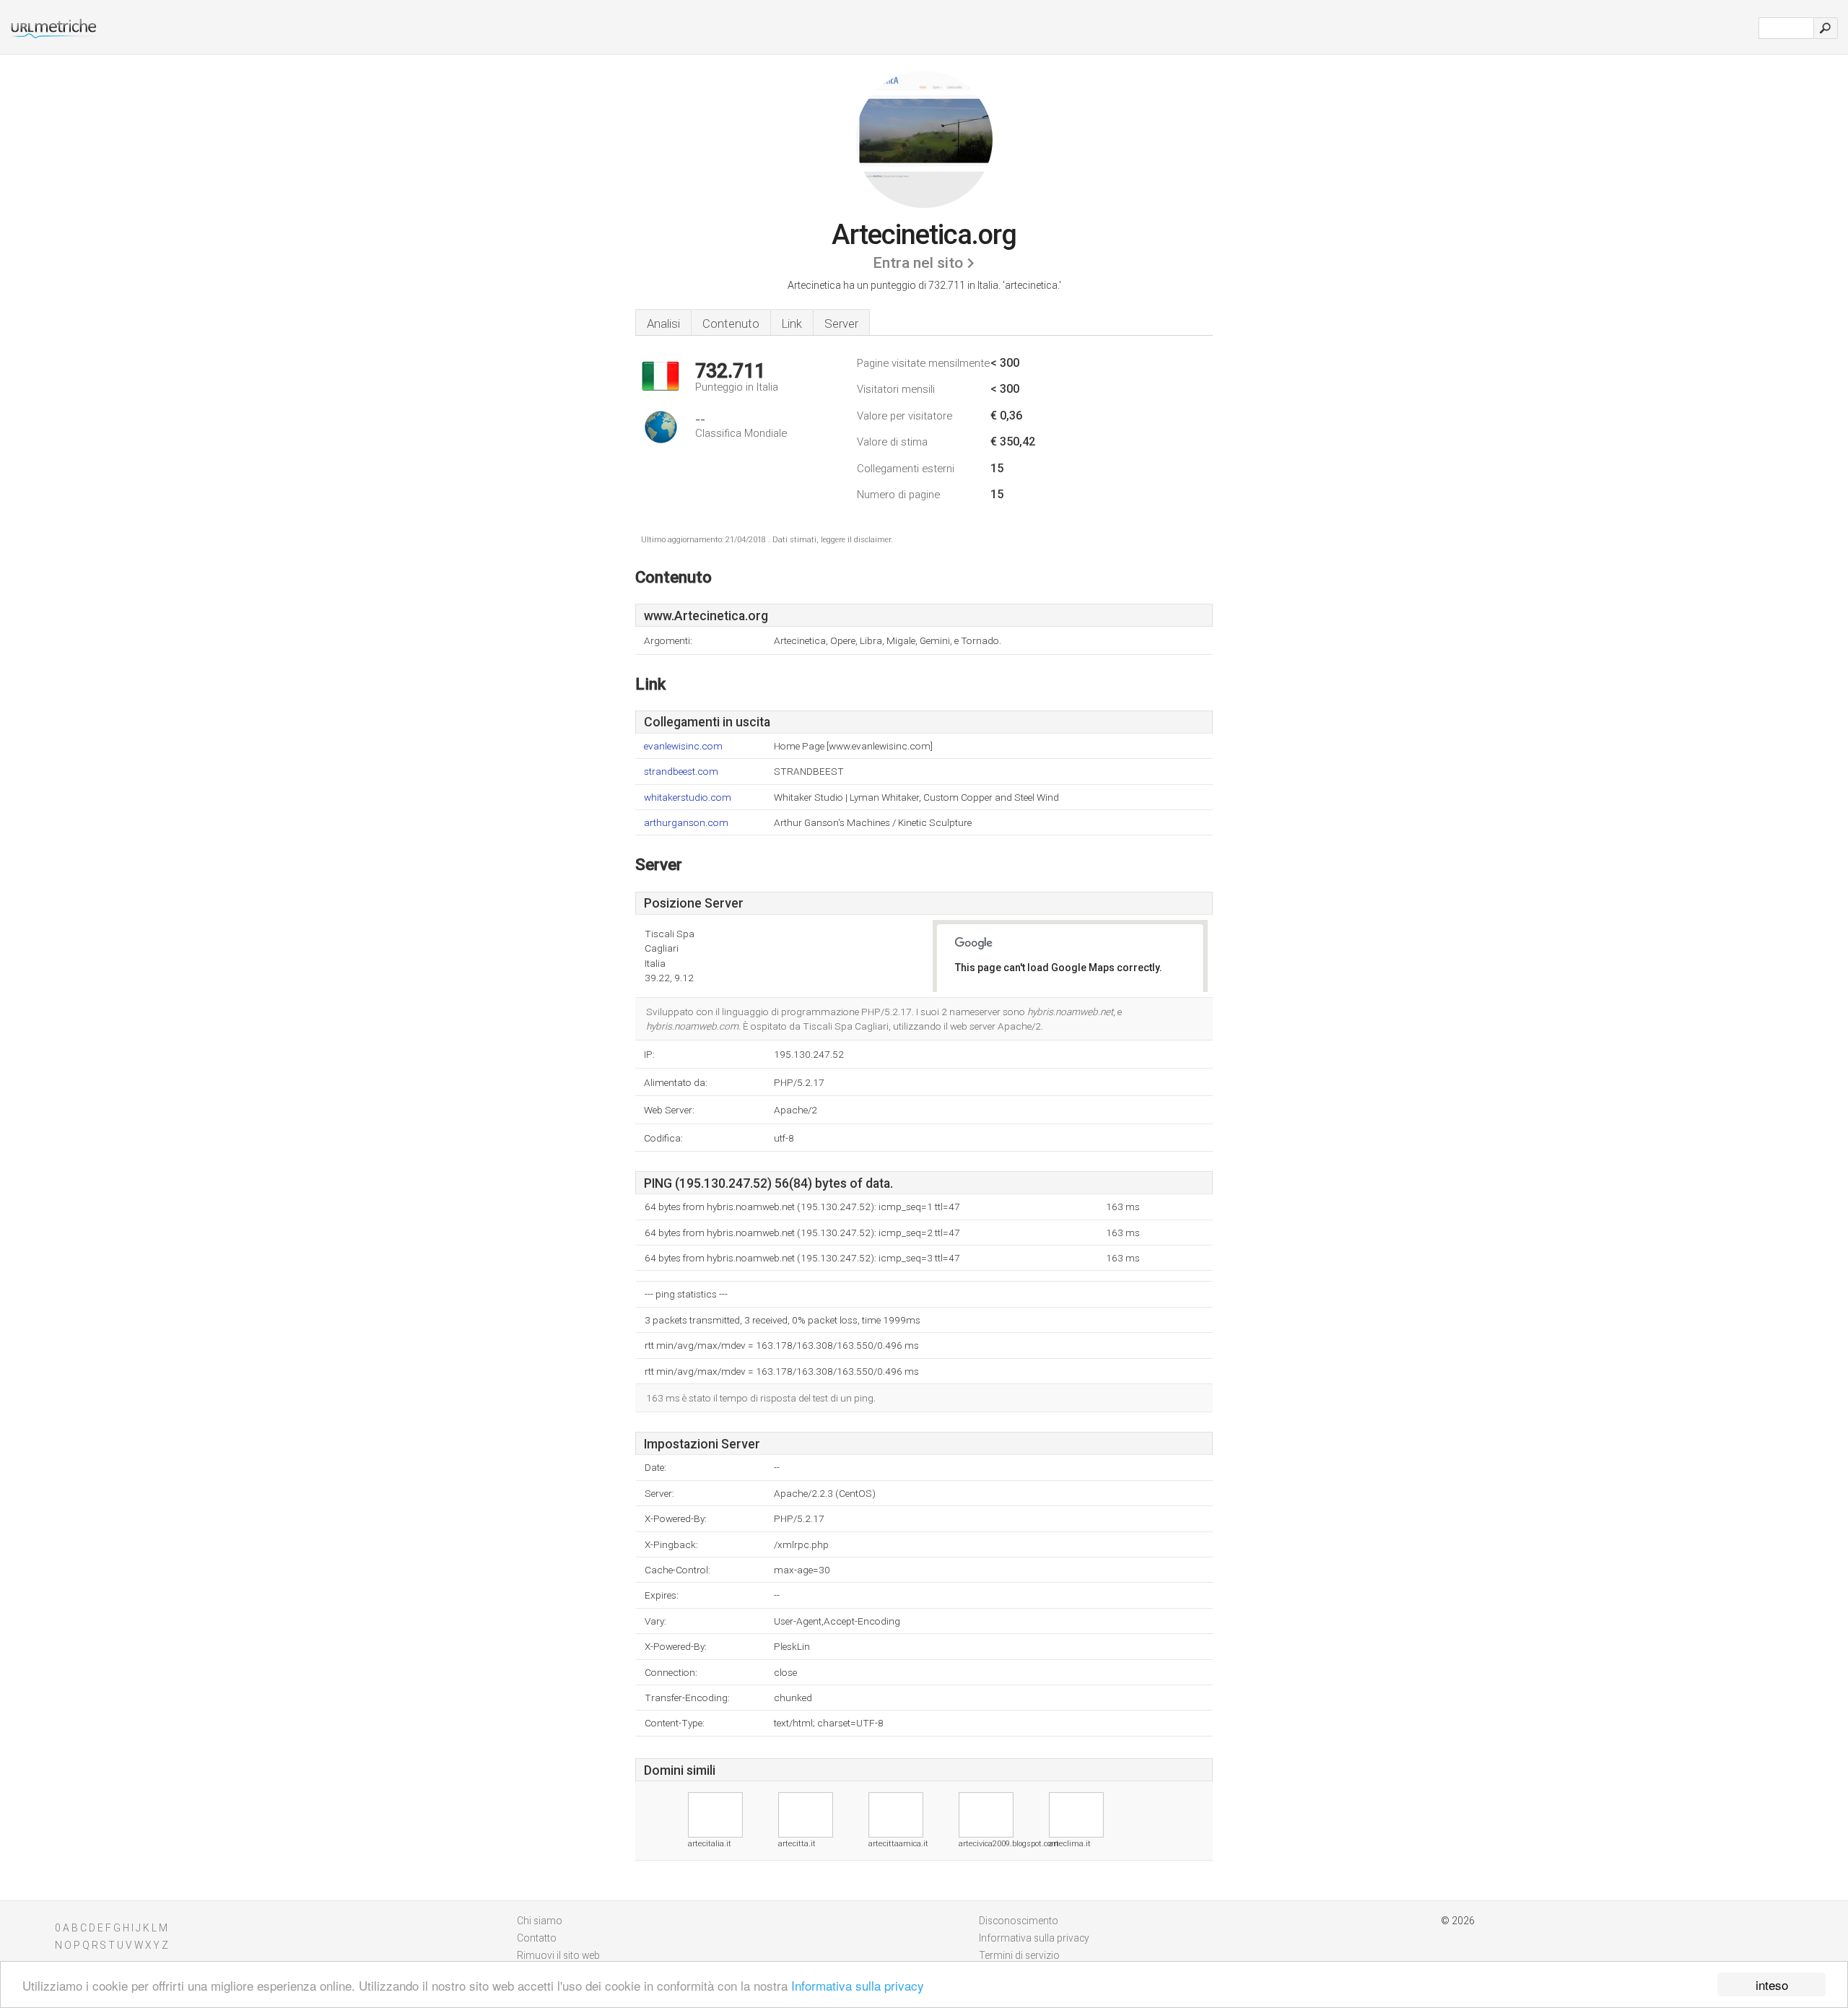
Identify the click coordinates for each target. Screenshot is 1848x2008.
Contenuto (731, 323)
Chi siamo (540, 1921)
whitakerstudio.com (688, 797)
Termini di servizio (1019, 1955)
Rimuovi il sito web (558, 1955)
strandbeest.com (681, 772)
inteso (1772, 1985)
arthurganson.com (686, 823)
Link (792, 323)
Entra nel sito (918, 263)
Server (841, 323)
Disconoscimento (1019, 1921)
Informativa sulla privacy (858, 1985)
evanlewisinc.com (683, 746)
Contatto (537, 1938)
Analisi (663, 323)
